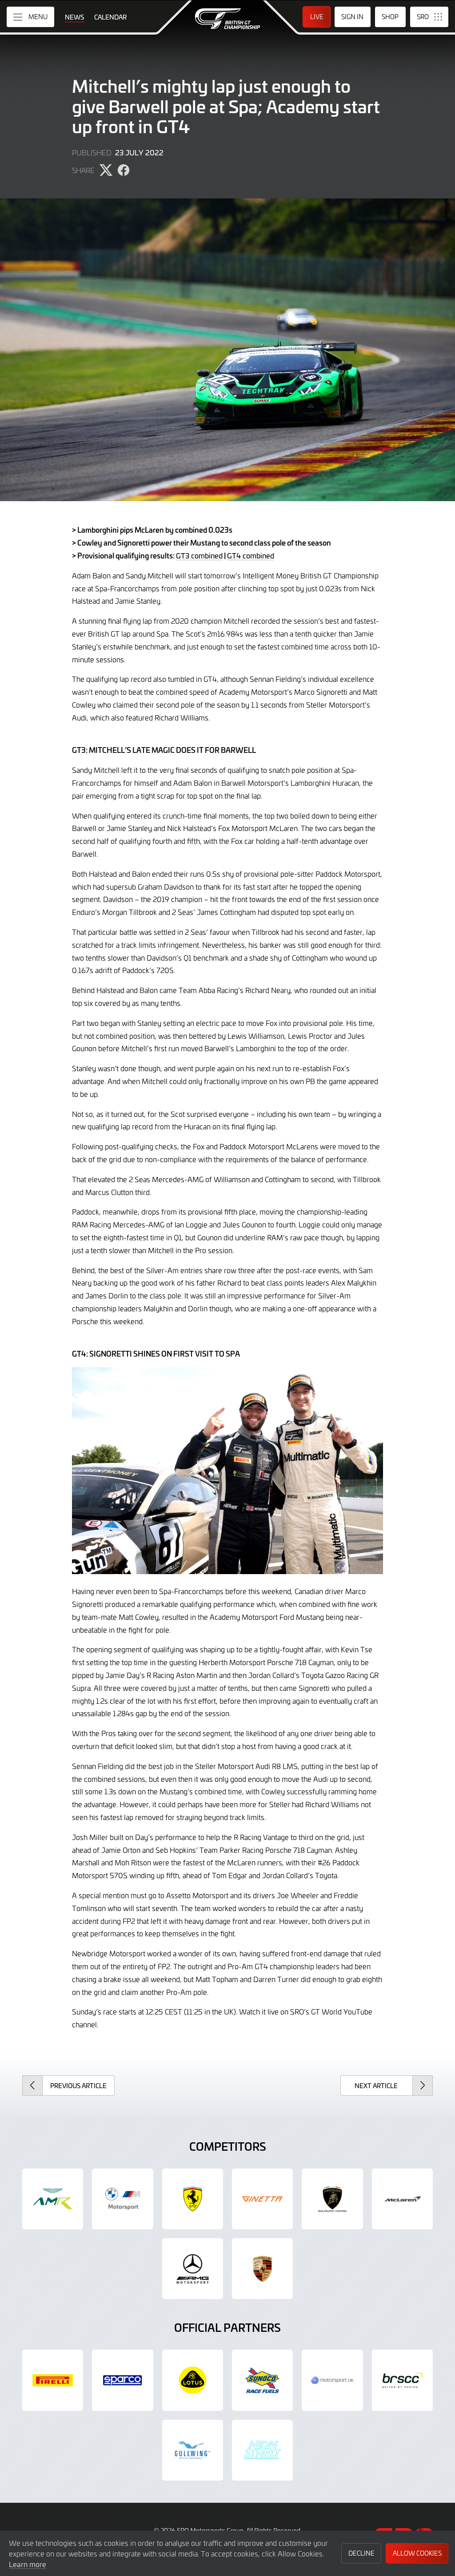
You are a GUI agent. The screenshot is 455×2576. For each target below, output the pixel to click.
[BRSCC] (402, 2380)
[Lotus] (193, 2380)
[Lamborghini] (332, 2199)
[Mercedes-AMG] (193, 2269)
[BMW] (122, 2199)
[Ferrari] (193, 2199)
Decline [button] (361, 2553)
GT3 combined (199, 555)
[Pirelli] (53, 2380)
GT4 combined (251, 555)
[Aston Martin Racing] (53, 2199)
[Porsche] (262, 2269)
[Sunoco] (262, 2380)
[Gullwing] (193, 2450)
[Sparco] (122, 2380)
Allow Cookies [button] (417, 2553)
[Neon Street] (262, 2450)
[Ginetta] (262, 2199)
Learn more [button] (28, 2564)
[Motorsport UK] (332, 2380)
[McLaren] (402, 2199)
